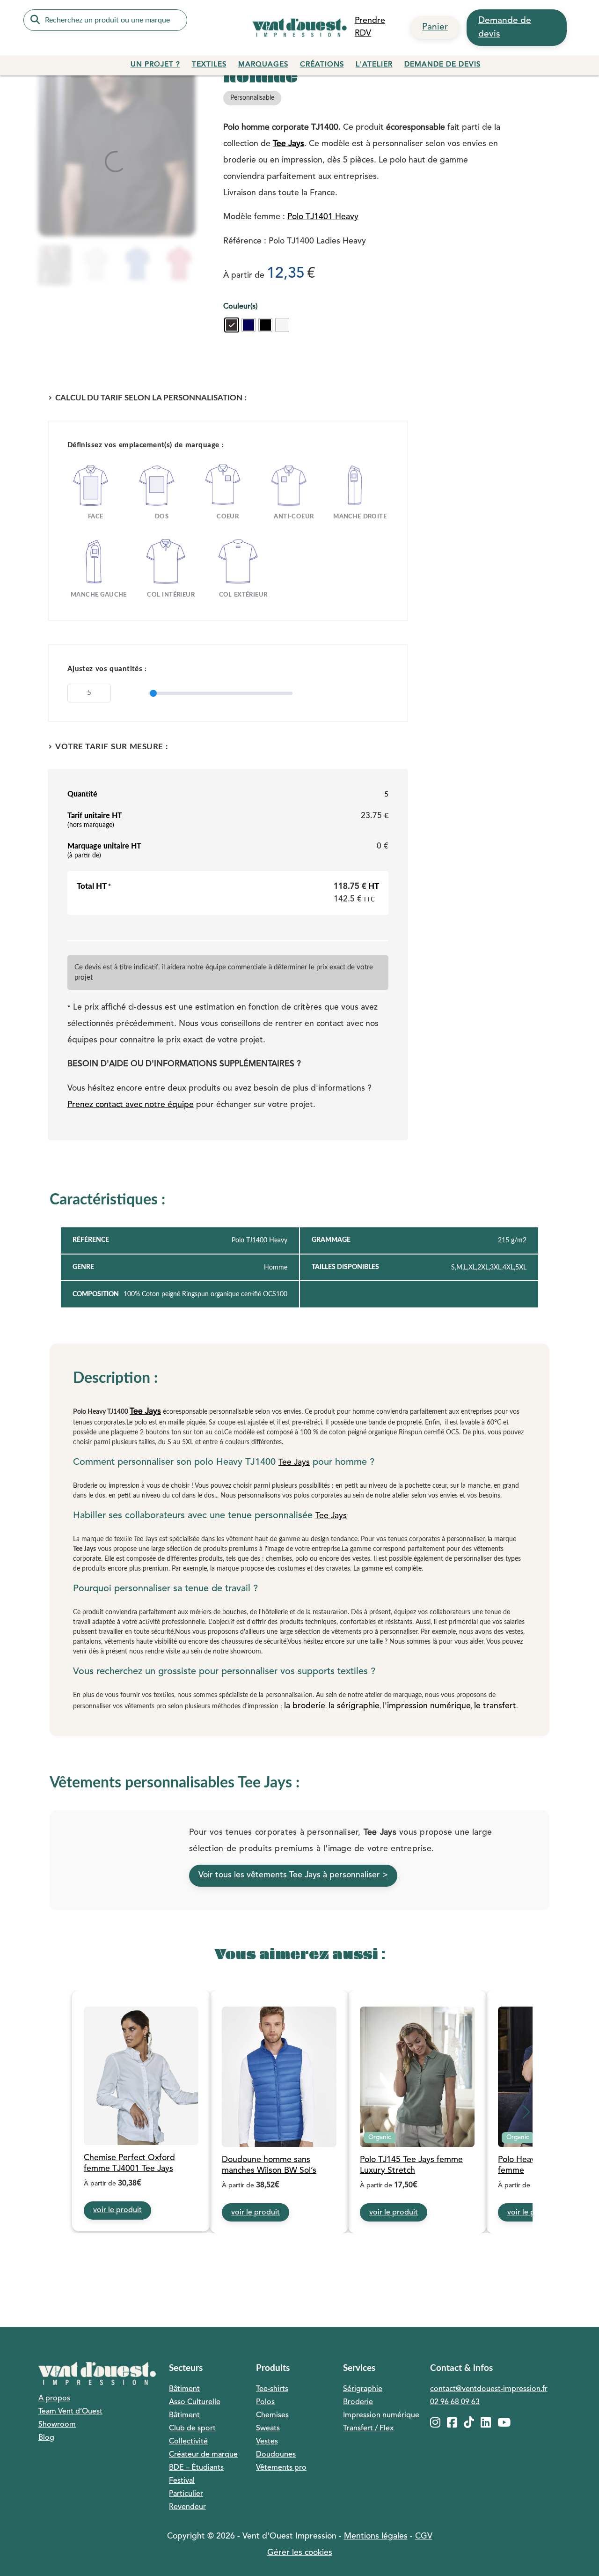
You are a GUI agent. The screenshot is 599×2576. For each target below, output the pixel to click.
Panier (435, 27)
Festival (182, 2481)
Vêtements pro (281, 2468)
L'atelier (374, 65)
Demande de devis (505, 27)
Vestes (267, 2442)
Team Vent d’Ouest (70, 2412)
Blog (46, 2438)
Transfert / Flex (368, 2428)
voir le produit (117, 2210)
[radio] (232, 325)
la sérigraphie (354, 1706)
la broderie (305, 1706)
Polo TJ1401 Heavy (323, 217)
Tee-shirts (272, 2389)
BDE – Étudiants (196, 2468)
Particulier (186, 2494)
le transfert (495, 1706)
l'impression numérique (427, 1706)
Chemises (272, 2415)
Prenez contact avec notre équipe (131, 1105)
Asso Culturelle (195, 2402)
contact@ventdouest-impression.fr (489, 2389)
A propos (54, 2399)
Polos (265, 2402)
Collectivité (188, 2442)
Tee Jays (289, 144)
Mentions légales (376, 2536)
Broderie (358, 2402)
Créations (322, 65)
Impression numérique (381, 2415)
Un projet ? (155, 65)
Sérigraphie (363, 2389)
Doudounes (276, 2455)
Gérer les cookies (300, 2553)
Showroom (57, 2425)
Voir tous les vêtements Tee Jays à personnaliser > (293, 1875)
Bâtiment (184, 2389)
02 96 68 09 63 (455, 2402)
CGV (424, 2536)
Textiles (209, 65)
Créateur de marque (203, 2455)
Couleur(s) (240, 307)
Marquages (263, 65)
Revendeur (187, 2507)
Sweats (268, 2428)
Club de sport (192, 2428)
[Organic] (417, 2078)
